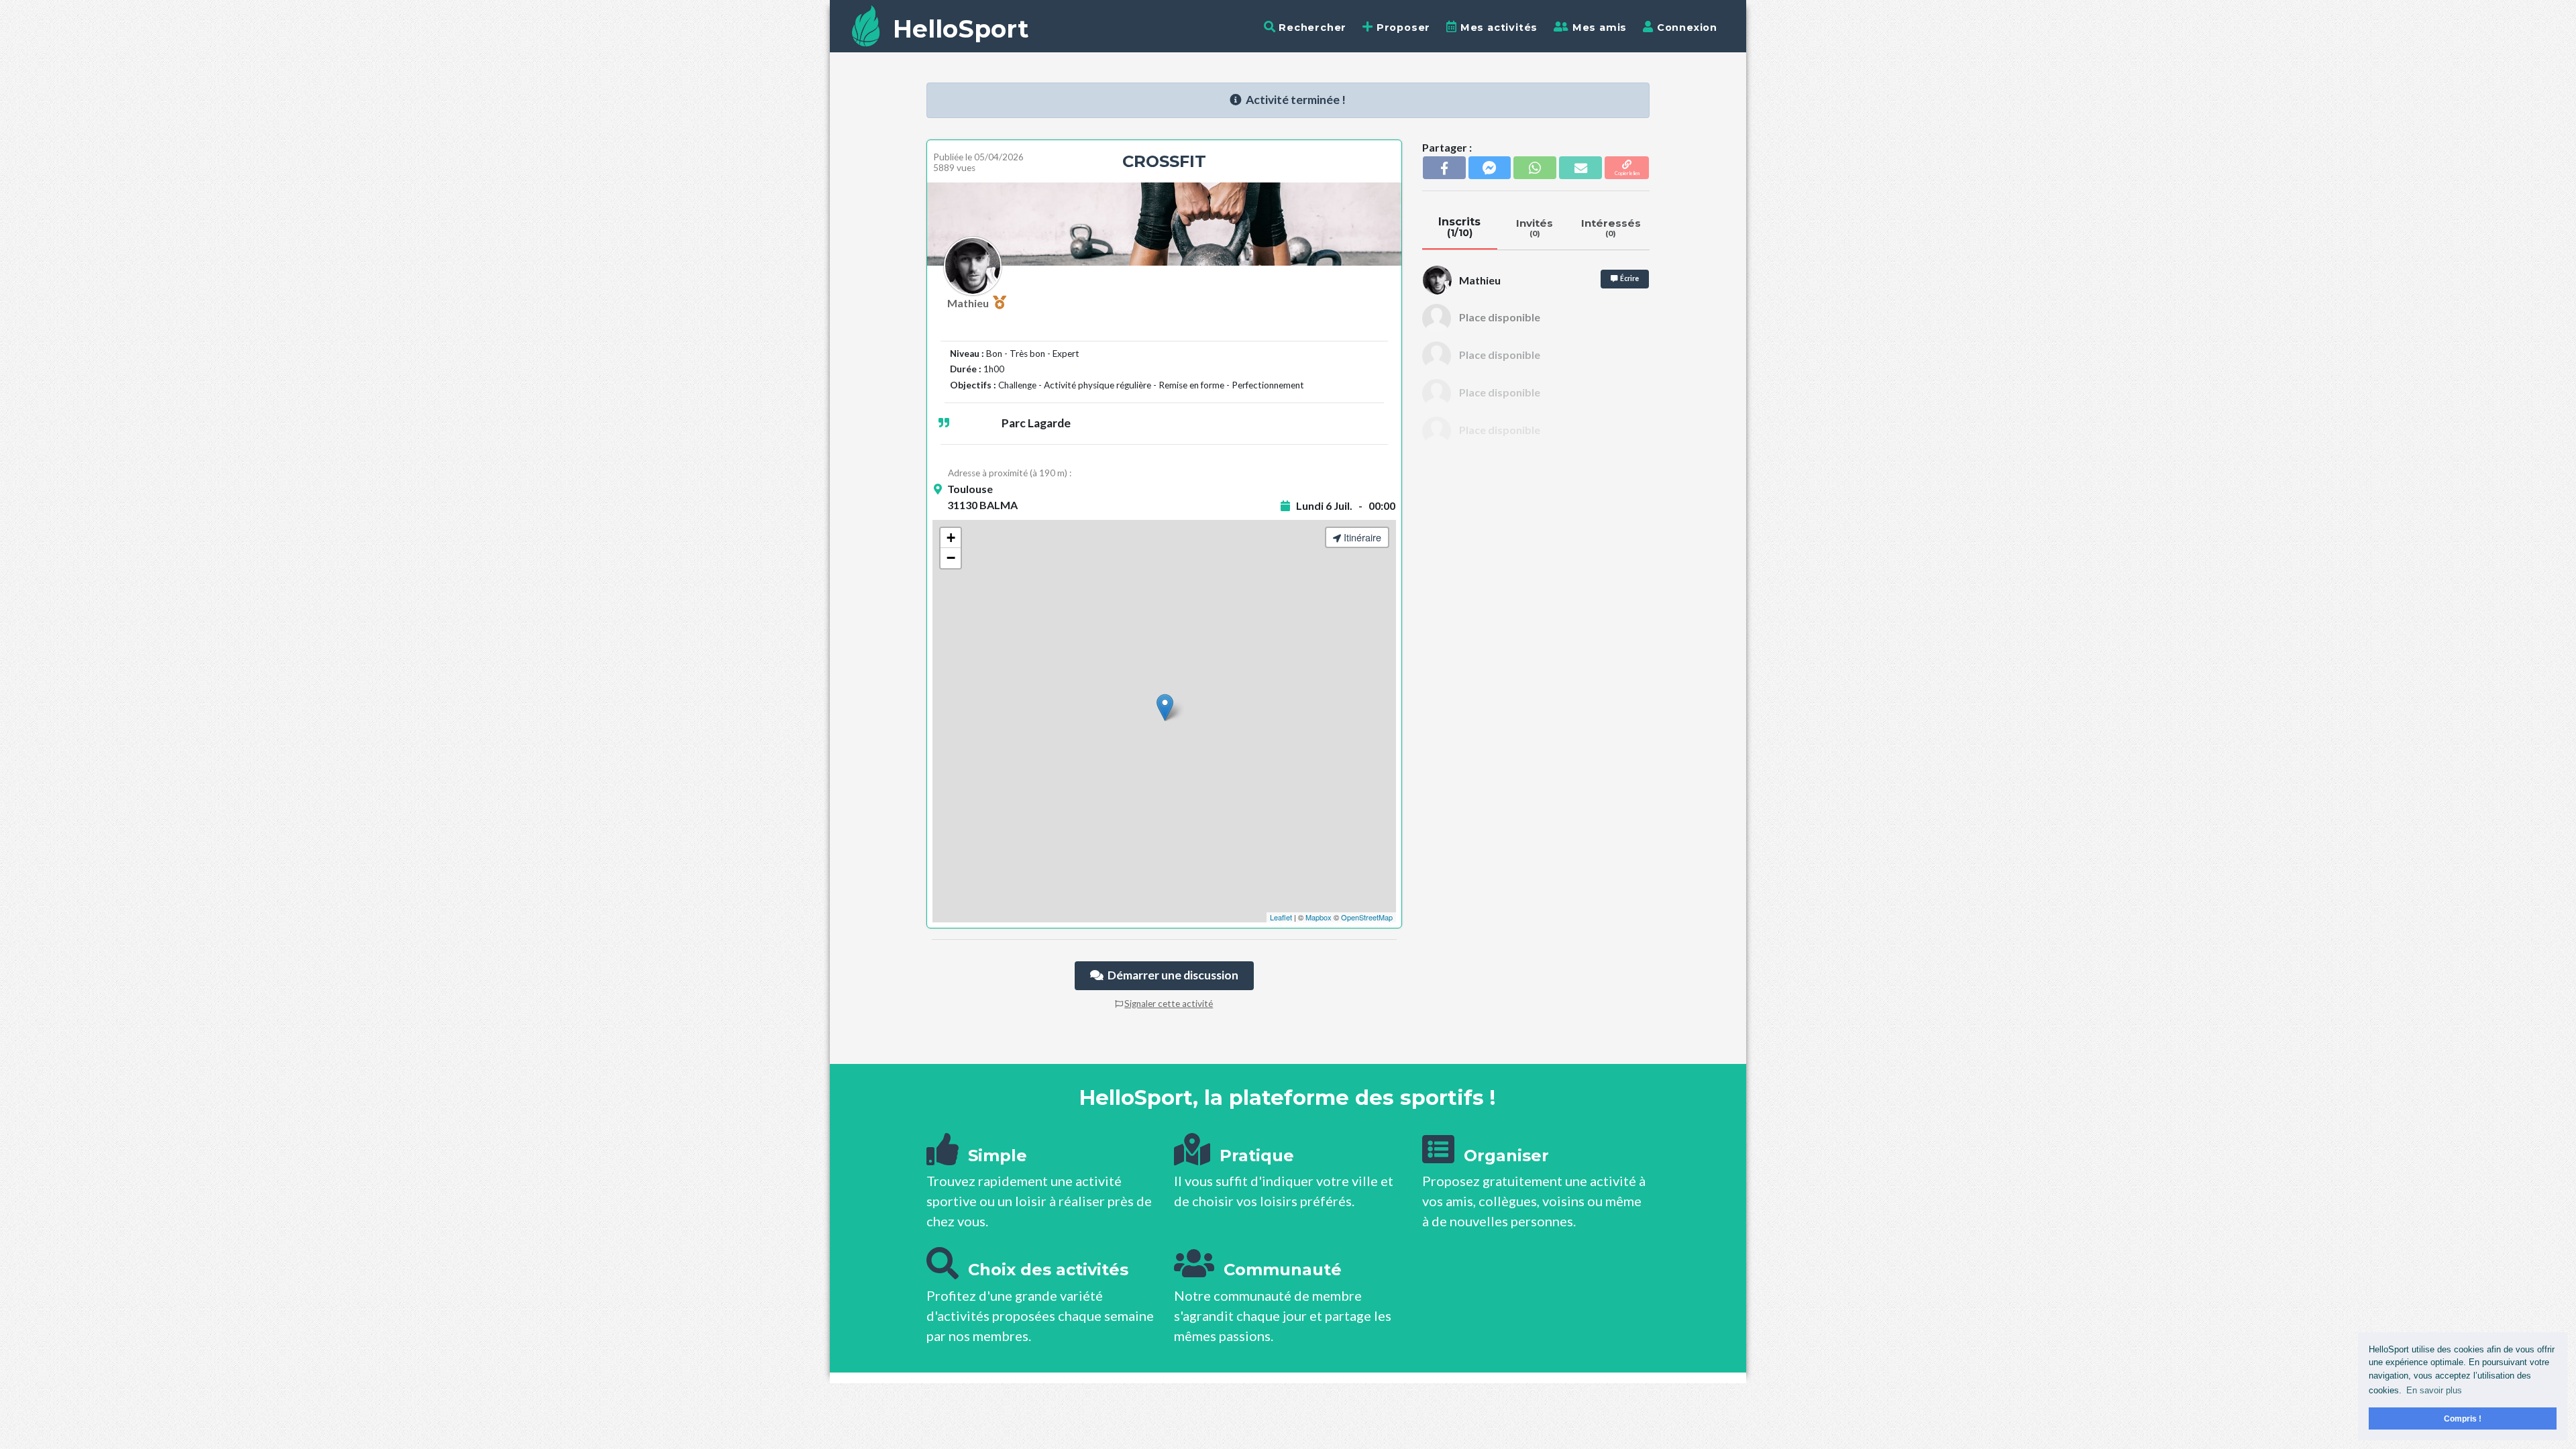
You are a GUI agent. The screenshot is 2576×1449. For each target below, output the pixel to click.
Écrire (1628, 278)
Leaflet (1281, 917)
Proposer (1402, 28)
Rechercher (1311, 28)
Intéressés (1611, 227)
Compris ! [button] (2463, 1418)
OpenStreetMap (1367, 917)
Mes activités (1497, 28)
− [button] (951, 558)
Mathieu (970, 303)
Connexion (1685, 28)
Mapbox (1319, 917)
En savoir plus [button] (2434, 1390)
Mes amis (1598, 28)
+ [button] (951, 538)
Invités (1535, 227)
